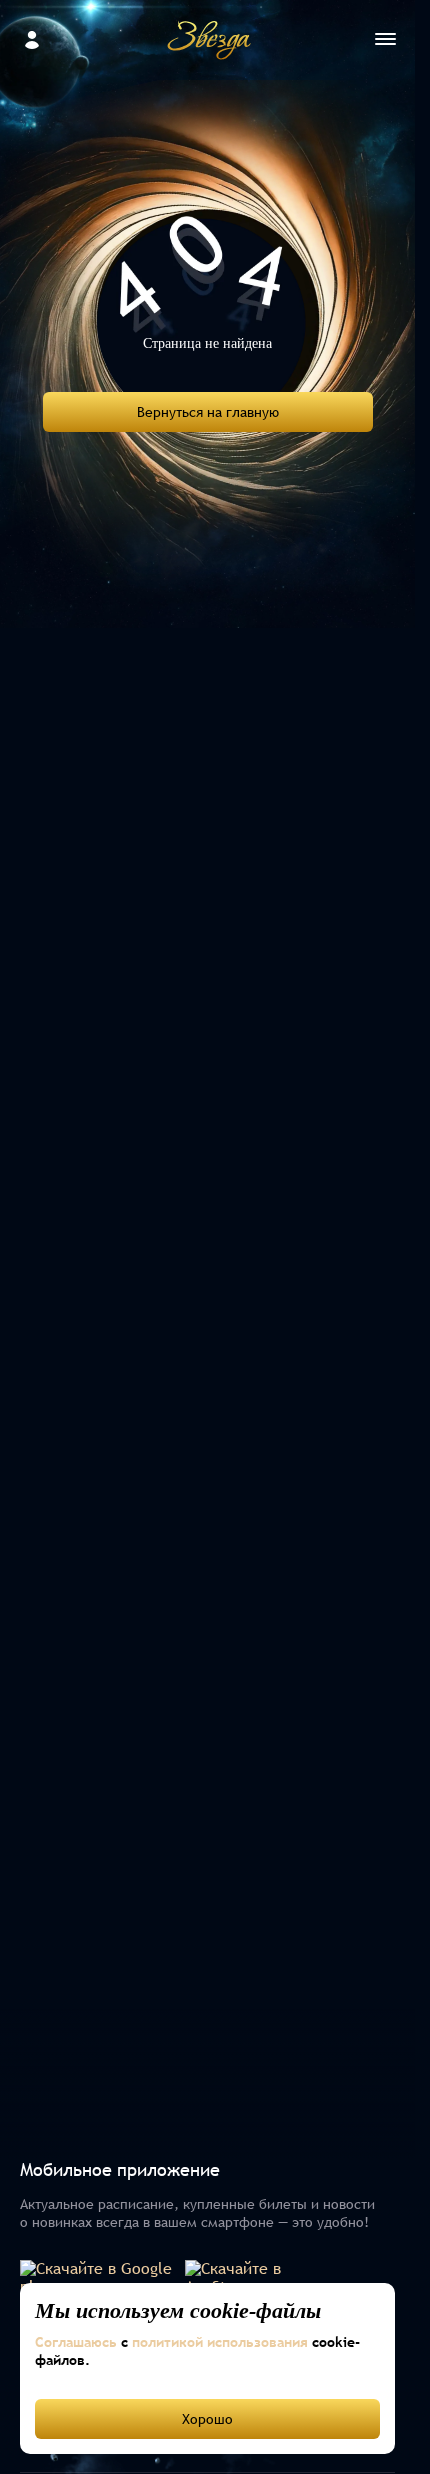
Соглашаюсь (76, 2342)
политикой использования (220, 2342)
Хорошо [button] (207, 2419)
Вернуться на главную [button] (208, 412)
